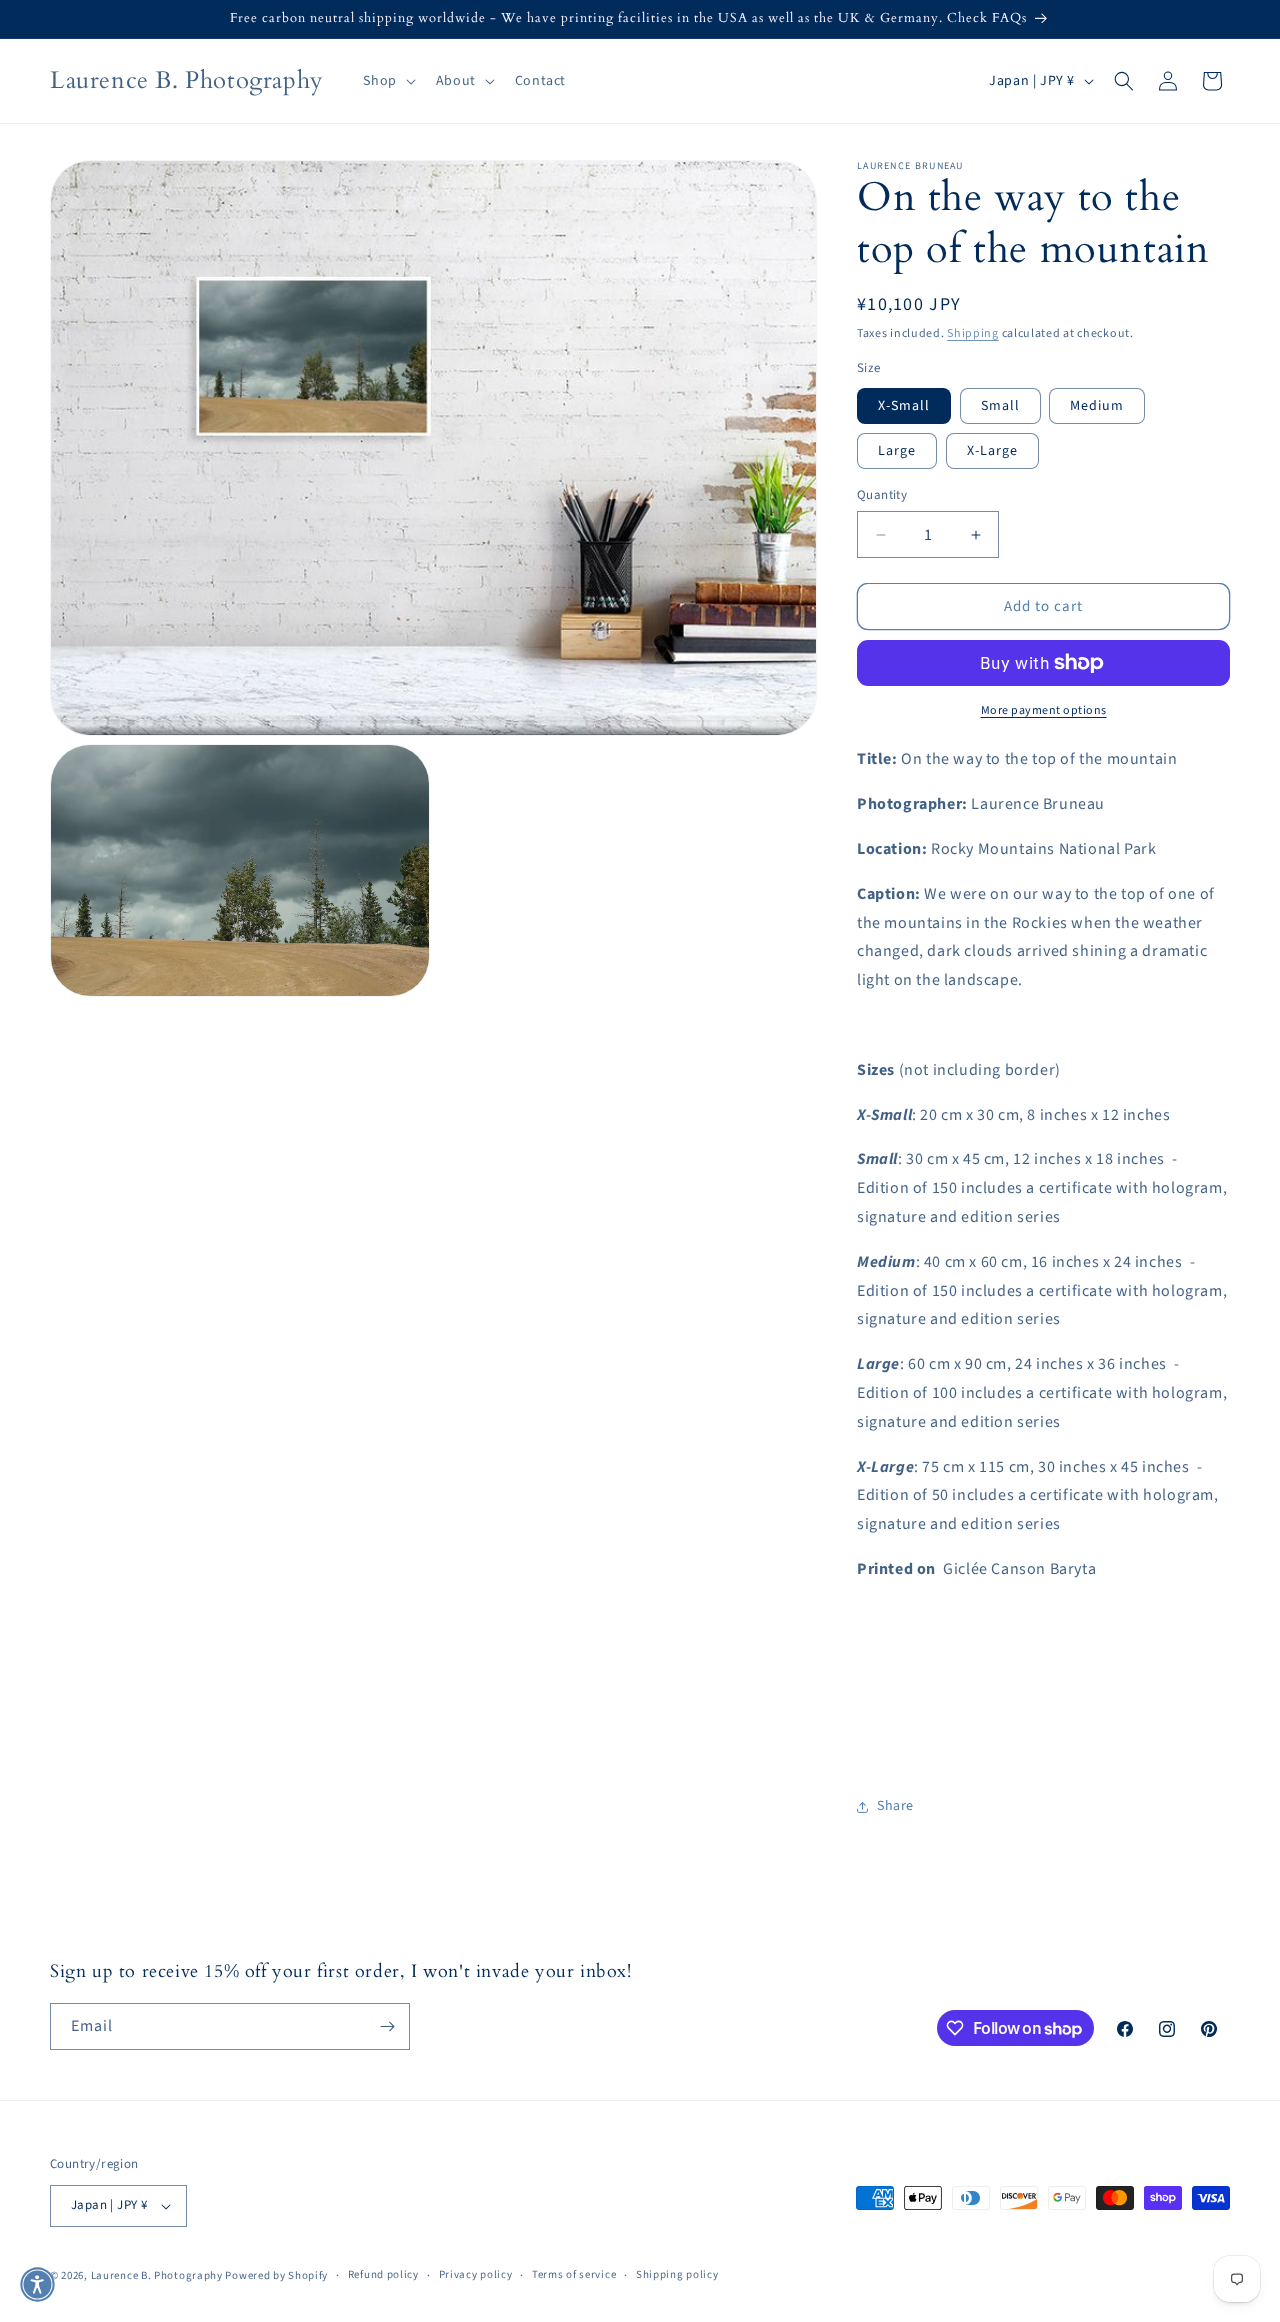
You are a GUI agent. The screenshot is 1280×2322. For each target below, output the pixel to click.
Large (897, 451)
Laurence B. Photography (158, 2275)
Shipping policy (677, 2274)
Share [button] (895, 1806)
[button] (387, 81)
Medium (1097, 406)
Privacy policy (476, 2274)
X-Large (992, 451)
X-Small (904, 406)
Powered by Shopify (276, 2275)
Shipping (973, 333)
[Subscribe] (387, 2026)
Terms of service (574, 2274)
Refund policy (383, 2274)
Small (1000, 406)
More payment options (1044, 710)
